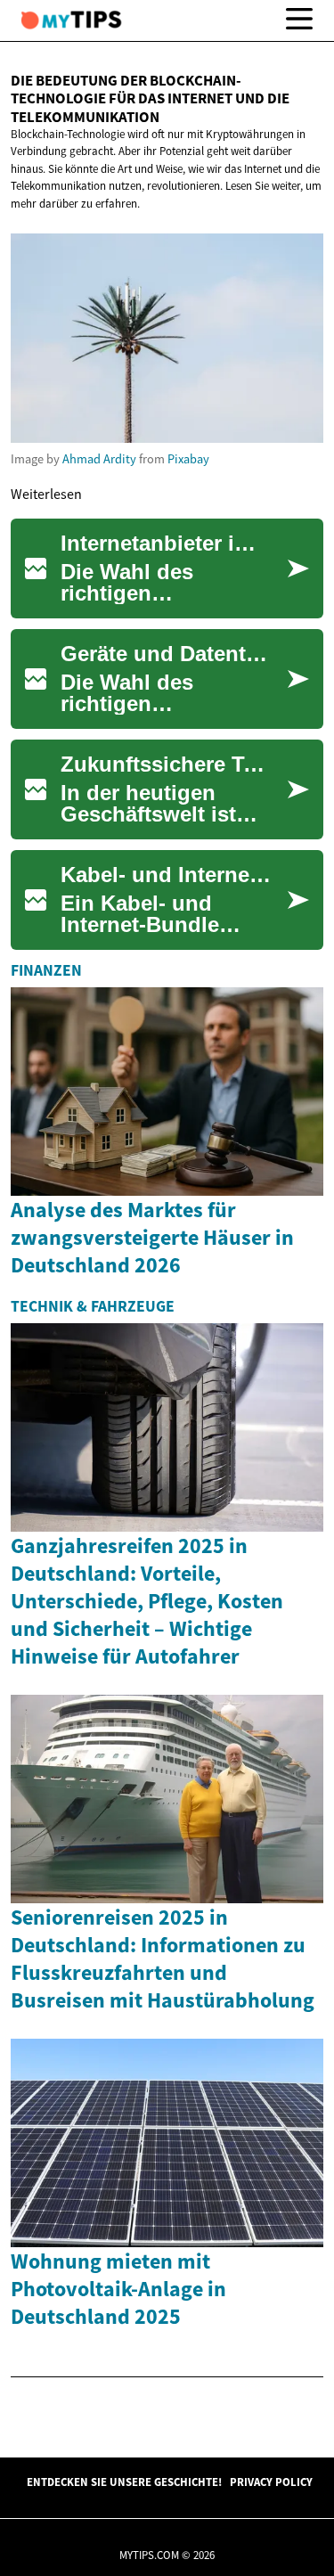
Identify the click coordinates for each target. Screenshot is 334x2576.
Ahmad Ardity (99, 459)
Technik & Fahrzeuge (93, 1306)
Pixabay (188, 459)
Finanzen (46, 970)
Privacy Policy (271, 2482)
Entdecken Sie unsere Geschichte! (124, 2482)
